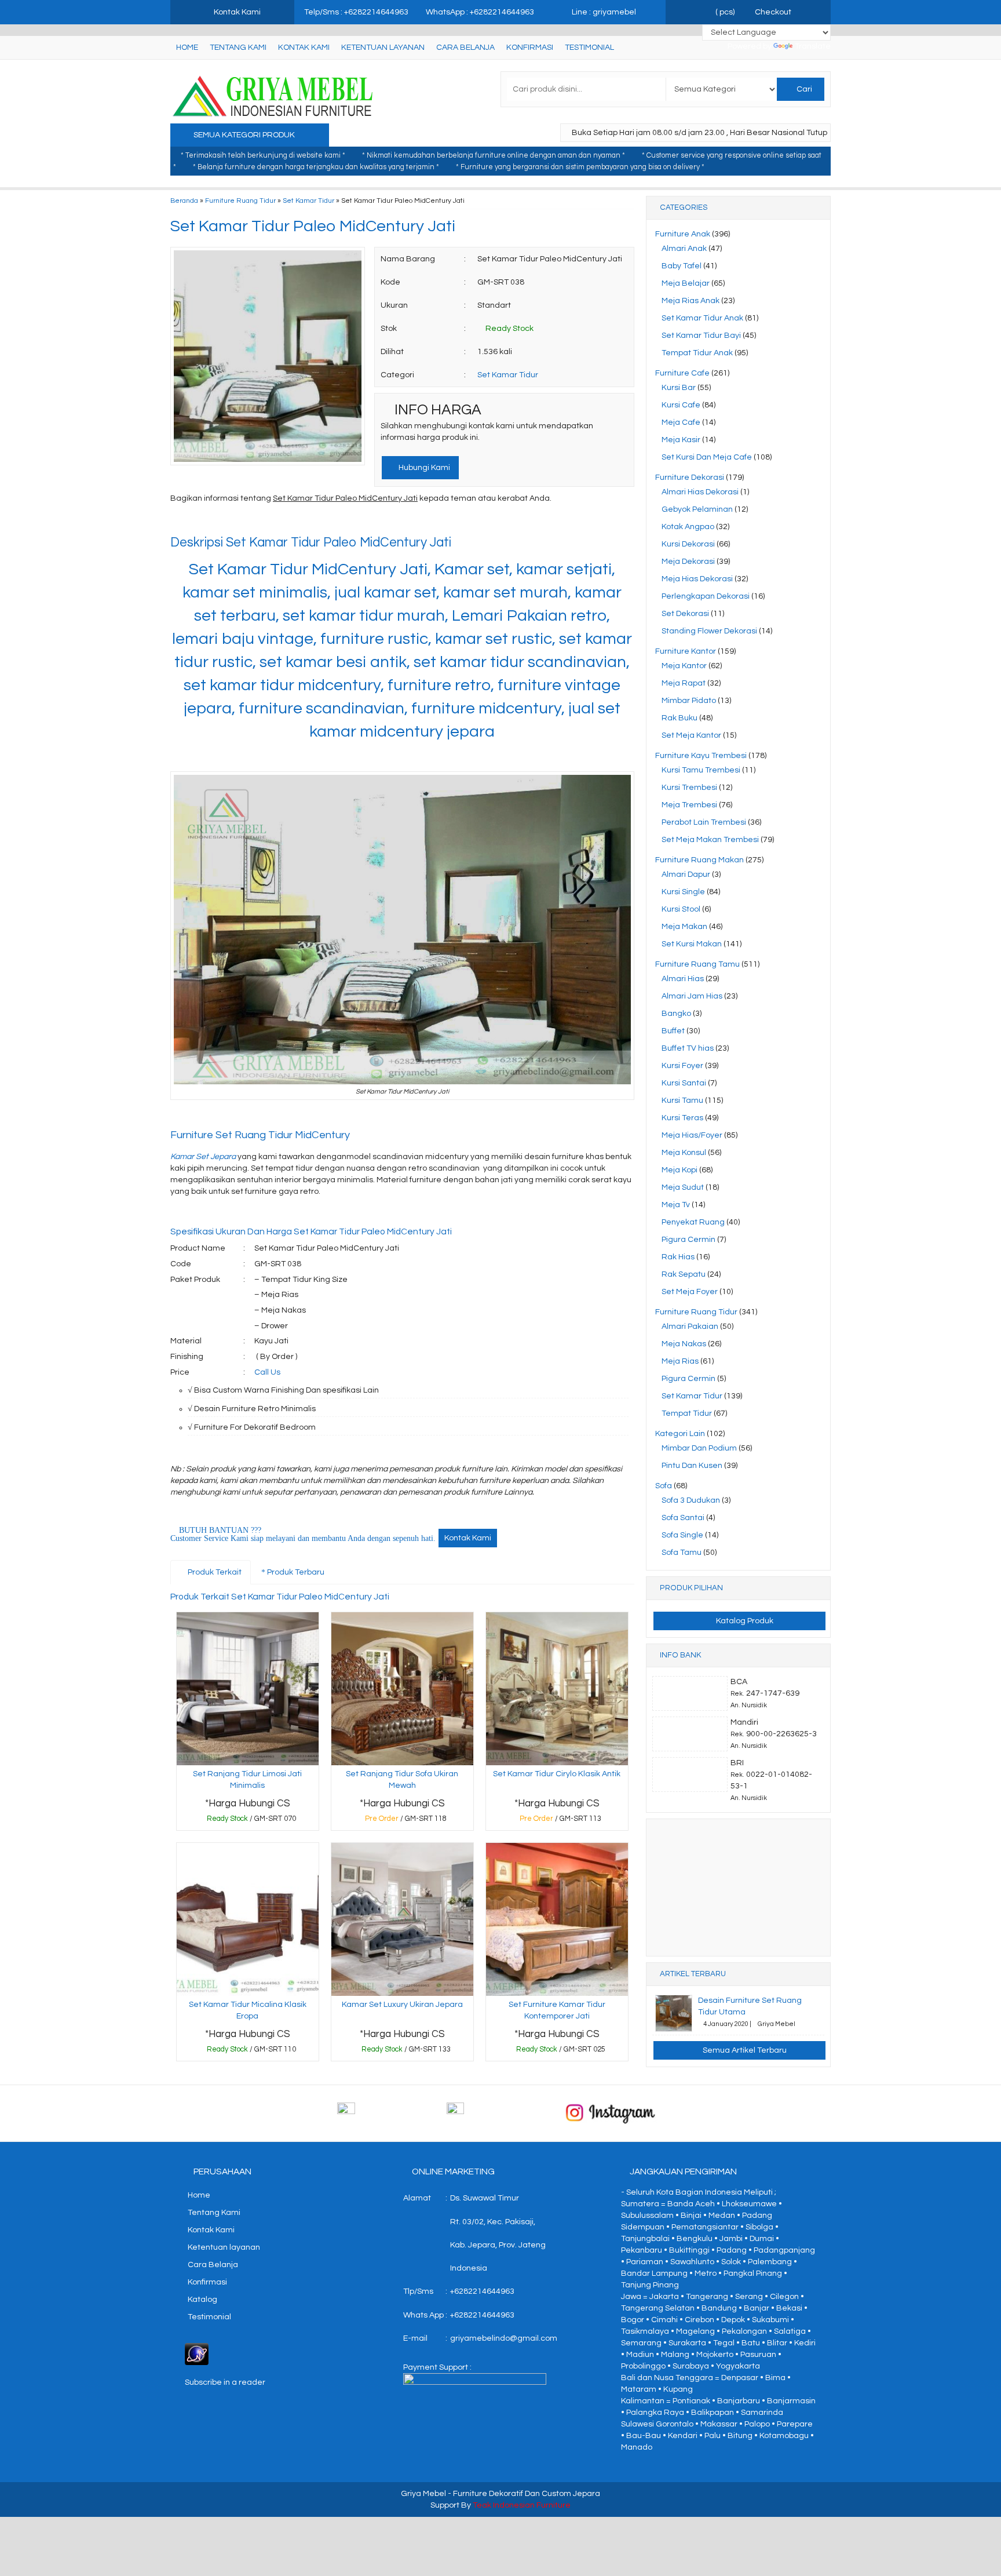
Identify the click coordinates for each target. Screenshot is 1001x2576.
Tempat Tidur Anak (697, 353)
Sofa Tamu (682, 1553)
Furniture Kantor (686, 651)
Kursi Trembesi (689, 788)
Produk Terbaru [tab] (295, 1572)
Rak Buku (679, 718)
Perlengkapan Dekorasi (706, 596)
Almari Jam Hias (692, 996)
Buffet (673, 1031)
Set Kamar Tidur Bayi (701, 336)
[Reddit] (263, 522)
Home (187, 48)
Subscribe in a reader (225, 2382)
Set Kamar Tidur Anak (702, 318)
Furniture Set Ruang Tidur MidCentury (261, 1135)
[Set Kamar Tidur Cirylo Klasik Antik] (557, 1688)
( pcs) (725, 12)
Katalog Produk (744, 1621)
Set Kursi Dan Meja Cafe (707, 457)
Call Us (267, 1372)
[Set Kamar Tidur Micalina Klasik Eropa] (248, 1919)
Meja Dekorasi (688, 562)
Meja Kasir (681, 440)
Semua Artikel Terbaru (744, 2050)
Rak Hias (678, 1257)
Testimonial (589, 48)
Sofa (664, 1486)
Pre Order (405, 1821)
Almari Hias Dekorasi (700, 492)
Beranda (184, 201)
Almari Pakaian (690, 1327)
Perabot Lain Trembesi (704, 822)
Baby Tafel (682, 266)
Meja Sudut (683, 1187)
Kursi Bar (679, 388)
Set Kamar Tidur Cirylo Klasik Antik (557, 1774)
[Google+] (222, 522)
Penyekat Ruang (693, 1222)
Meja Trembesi (689, 805)
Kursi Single (683, 892)
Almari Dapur (686, 875)
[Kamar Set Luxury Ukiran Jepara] (402, 1919)
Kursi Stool (681, 909)
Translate (813, 46)
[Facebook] (180, 522)
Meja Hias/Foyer (692, 1135)
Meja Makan (684, 927)
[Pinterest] (305, 522)
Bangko (676, 1014)
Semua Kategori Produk (245, 135)
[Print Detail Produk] (347, 522)
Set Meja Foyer (690, 1292)
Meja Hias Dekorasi (697, 579)
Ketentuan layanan (383, 48)
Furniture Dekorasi (690, 478)
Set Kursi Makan (692, 944)
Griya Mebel (423, 2494)
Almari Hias (683, 979)
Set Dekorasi (685, 614)
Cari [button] (803, 89)
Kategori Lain (680, 1434)
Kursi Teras (682, 1118)
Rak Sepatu (684, 1274)
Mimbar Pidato (689, 701)
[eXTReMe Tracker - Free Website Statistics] (197, 2354)
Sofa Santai (683, 1518)
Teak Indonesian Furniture (522, 2505)
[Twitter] (201, 522)
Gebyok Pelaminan (697, 509)
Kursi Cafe (681, 405)
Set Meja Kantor (691, 735)
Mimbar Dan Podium (699, 1448)
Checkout (772, 12)
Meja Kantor (684, 666)
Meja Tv (676, 1205)
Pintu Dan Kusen (692, 1466)
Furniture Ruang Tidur (240, 201)
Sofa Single (682, 1535)
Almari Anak (684, 249)
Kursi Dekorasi (688, 544)
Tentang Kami (238, 48)
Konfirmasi (530, 48)
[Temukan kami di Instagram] (610, 2113)
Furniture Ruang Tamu (697, 964)
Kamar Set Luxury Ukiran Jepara (402, 2005)
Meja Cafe (681, 422)
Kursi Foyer (682, 1066)
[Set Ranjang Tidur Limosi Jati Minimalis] (248, 1688)
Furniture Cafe (682, 373)
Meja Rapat (684, 683)
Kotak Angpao (688, 527)
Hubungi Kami (423, 468)
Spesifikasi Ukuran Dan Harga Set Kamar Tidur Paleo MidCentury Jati (311, 1231)
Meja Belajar (686, 283)
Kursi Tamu (682, 1101)
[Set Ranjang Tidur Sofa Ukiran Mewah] (402, 1688)
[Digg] (242, 522)
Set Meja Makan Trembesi (710, 840)
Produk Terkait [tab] (214, 1572)
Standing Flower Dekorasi (709, 631)
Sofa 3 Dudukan (691, 1500)
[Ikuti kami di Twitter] (500, 2113)
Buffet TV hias (688, 1048)
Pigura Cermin (688, 1240)
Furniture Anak (683, 234)
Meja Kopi (679, 1170)
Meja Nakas (684, 1344)
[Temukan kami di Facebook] (391, 2113)
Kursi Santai (684, 1083)
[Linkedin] (284, 522)
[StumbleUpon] (326, 522)
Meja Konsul (684, 1153)
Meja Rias (680, 1361)
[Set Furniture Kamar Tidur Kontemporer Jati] (557, 1919)
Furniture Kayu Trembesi (701, 756)
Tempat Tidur (687, 1413)
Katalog (202, 2300)
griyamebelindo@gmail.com (504, 2338)
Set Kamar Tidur (308, 201)
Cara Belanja (465, 48)
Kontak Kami (304, 48)
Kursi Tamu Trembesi (701, 770)
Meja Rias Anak (691, 301)
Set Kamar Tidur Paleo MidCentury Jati (313, 226)
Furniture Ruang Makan (699, 860)
